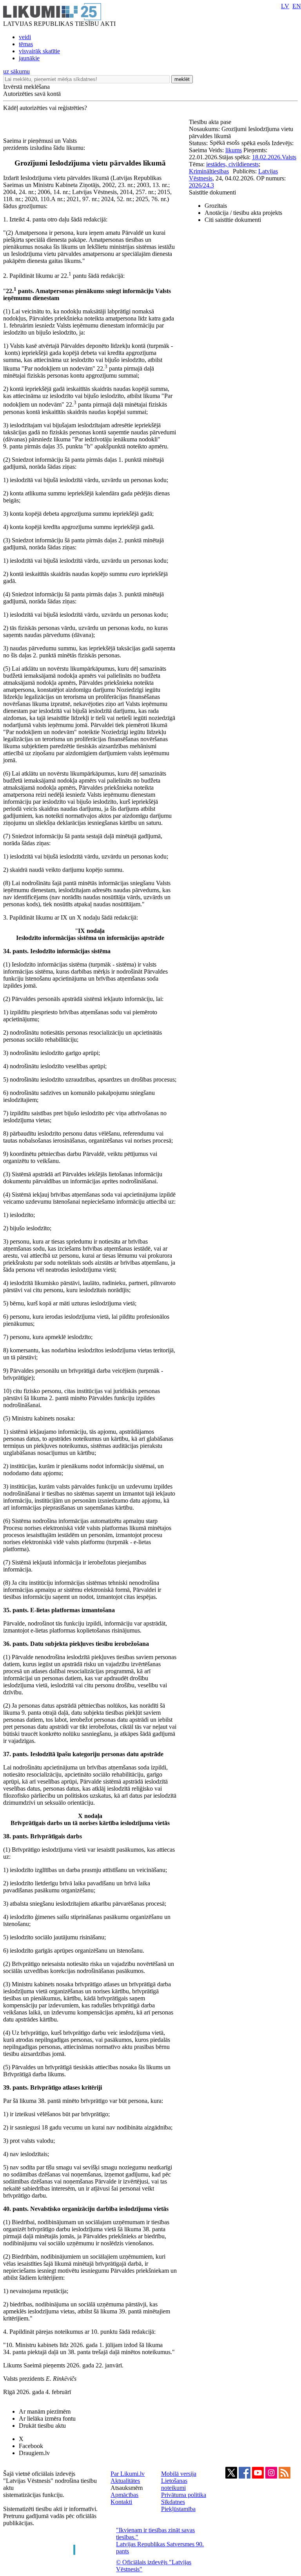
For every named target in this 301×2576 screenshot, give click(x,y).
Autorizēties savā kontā (32, 94)
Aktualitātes (125, 2481)
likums (234, 150)
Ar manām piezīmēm (45, 2411)
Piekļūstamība (178, 2509)
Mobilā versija (179, 2474)
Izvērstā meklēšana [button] (26, 87)
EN (297, 6)
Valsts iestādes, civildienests (251, 161)
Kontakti (121, 2502)
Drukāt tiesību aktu (42, 2426)
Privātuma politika (184, 2495)
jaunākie (29, 58)
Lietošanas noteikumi (174, 2484)
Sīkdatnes (173, 2502)
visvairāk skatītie (39, 51)
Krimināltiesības (209, 171)
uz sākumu (16, 71)
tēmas (26, 44)
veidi (25, 37)
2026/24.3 (201, 185)
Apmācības (124, 2495)
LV (285, 6)
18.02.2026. (267, 157)
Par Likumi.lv (128, 2474)
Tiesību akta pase (211, 122)
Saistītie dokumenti (212, 192)
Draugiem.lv (34, 2453)
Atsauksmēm (127, 2488)
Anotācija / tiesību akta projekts (243, 213)
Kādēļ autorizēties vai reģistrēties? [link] (45, 108)
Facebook (31, 2446)
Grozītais (216, 206)
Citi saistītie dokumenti (233, 220)
